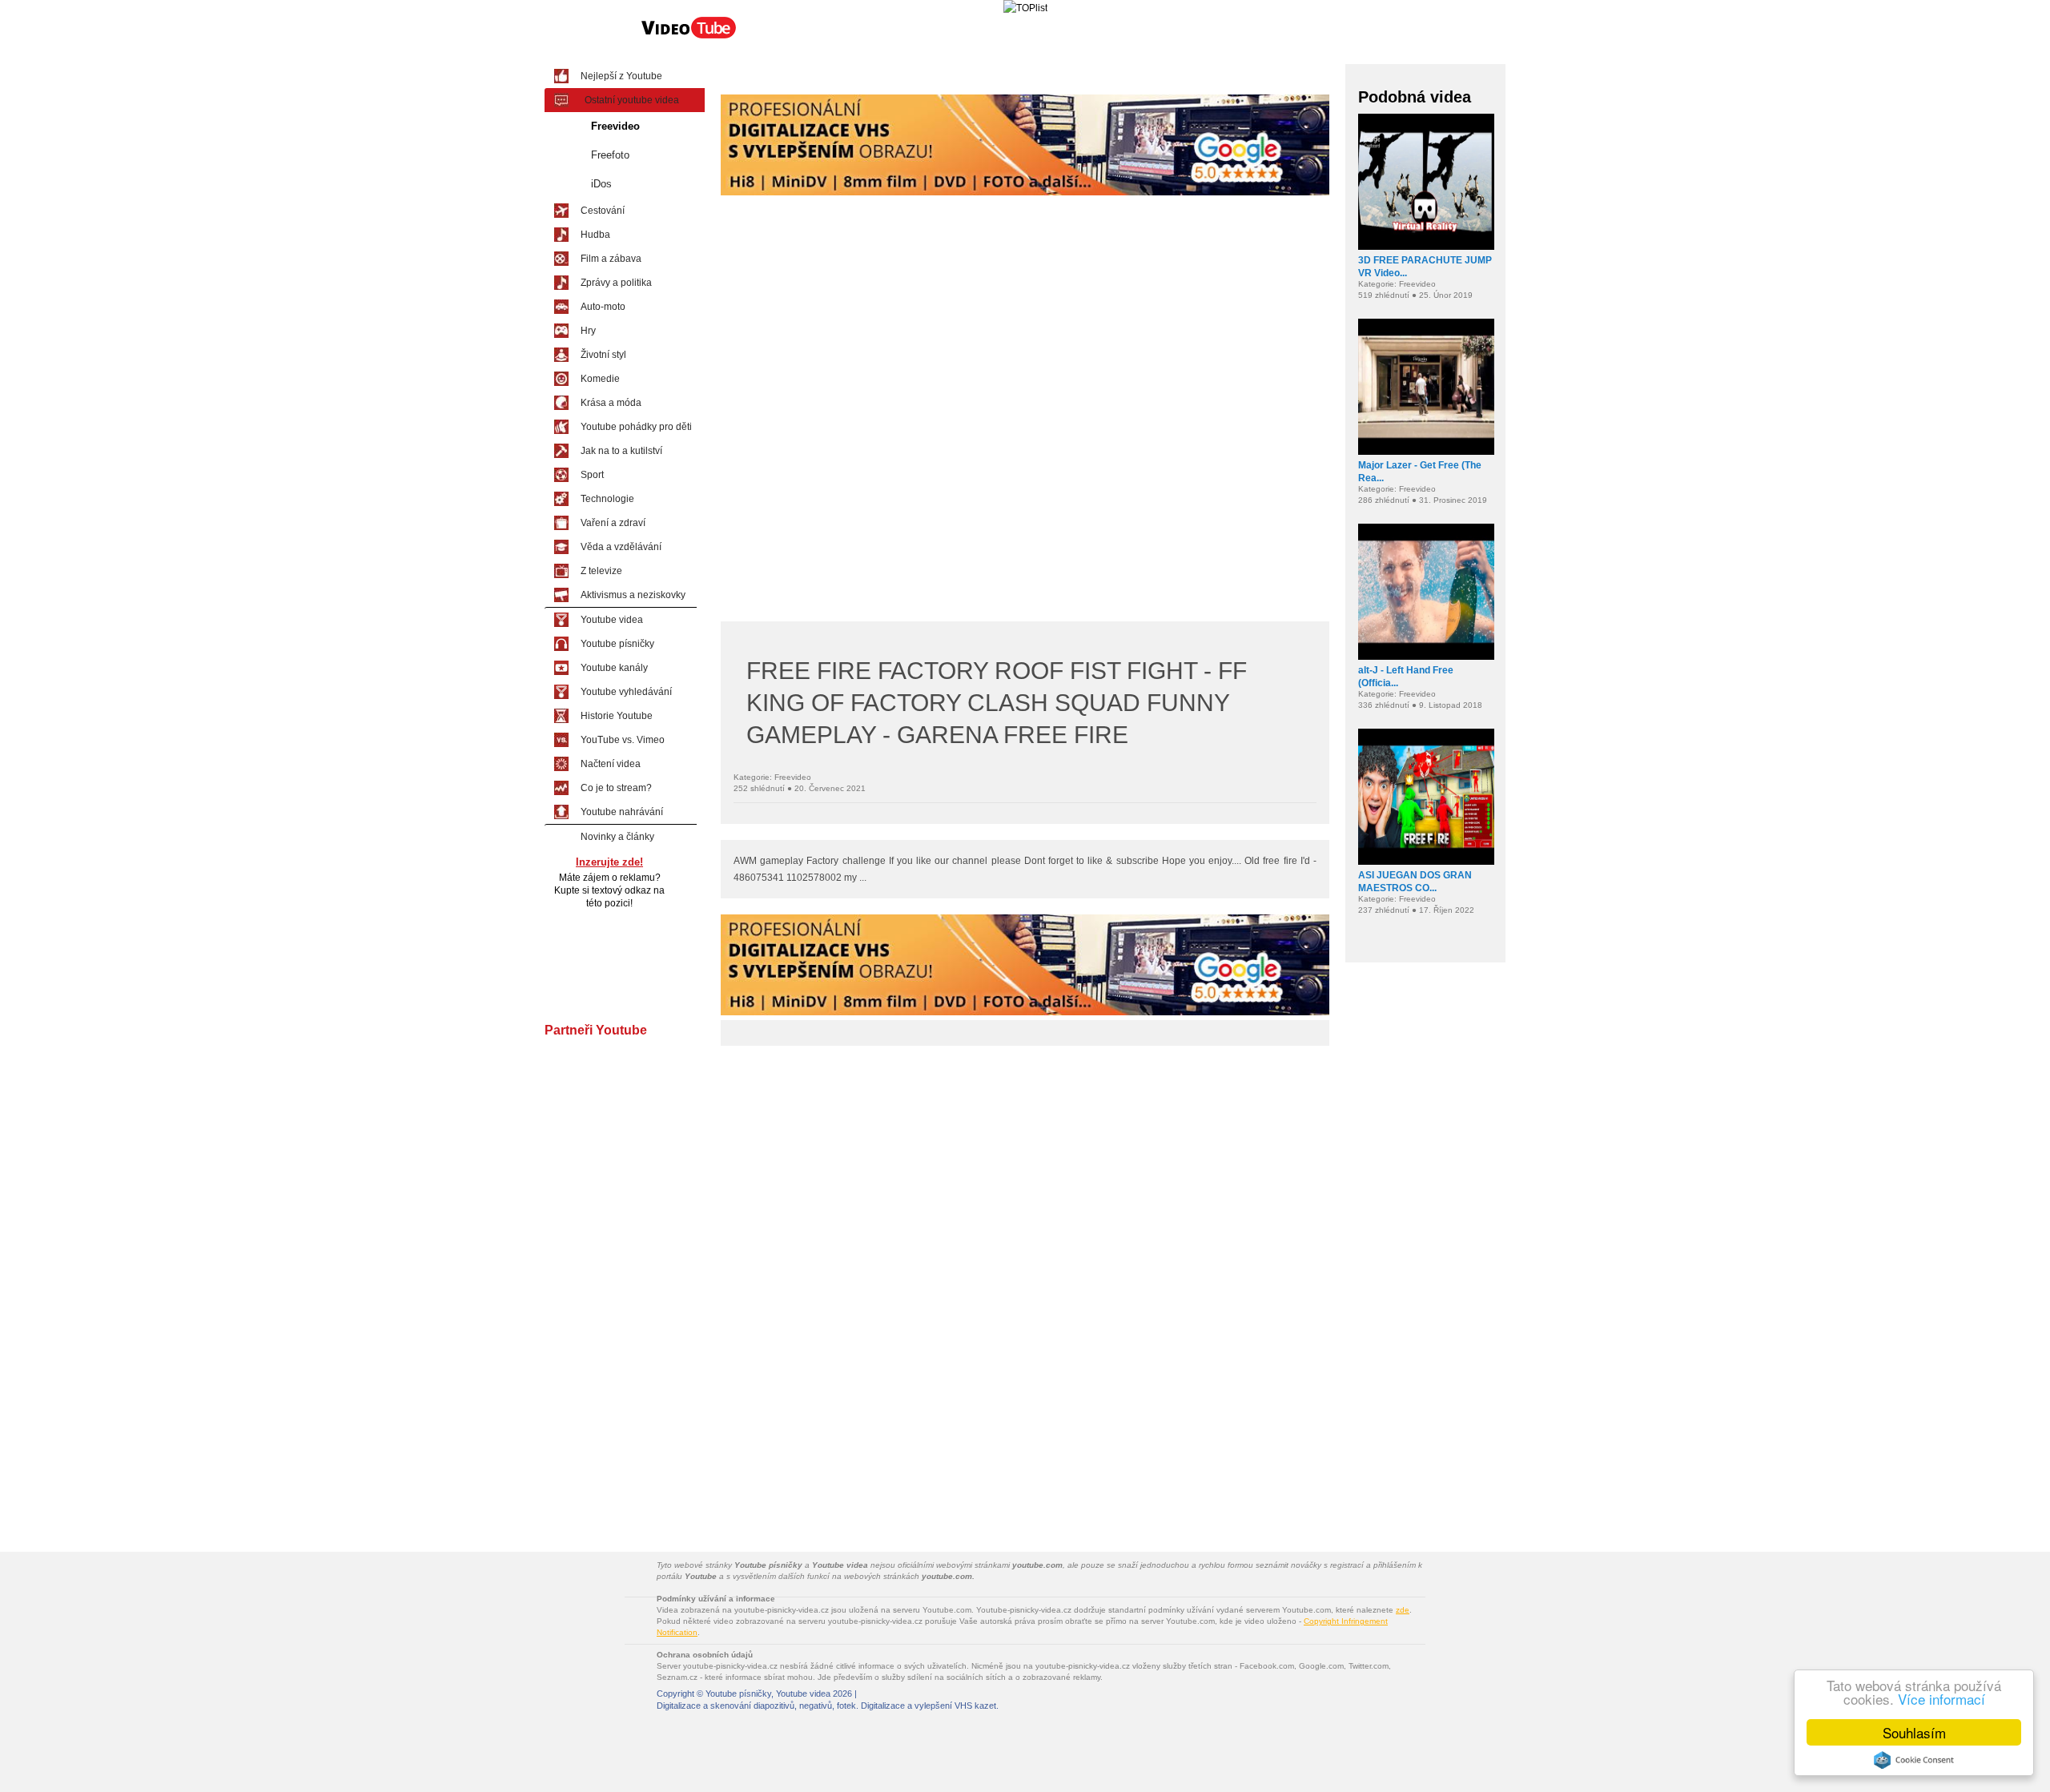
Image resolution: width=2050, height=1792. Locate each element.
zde (1403, 1610)
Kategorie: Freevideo (772, 777)
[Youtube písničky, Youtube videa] (689, 37)
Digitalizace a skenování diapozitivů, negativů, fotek (756, 1706)
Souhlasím (1914, 1732)
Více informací (1941, 1699)
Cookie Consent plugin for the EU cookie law (1914, 1760)
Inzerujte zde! (609, 862)
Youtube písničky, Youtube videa (768, 1694)
